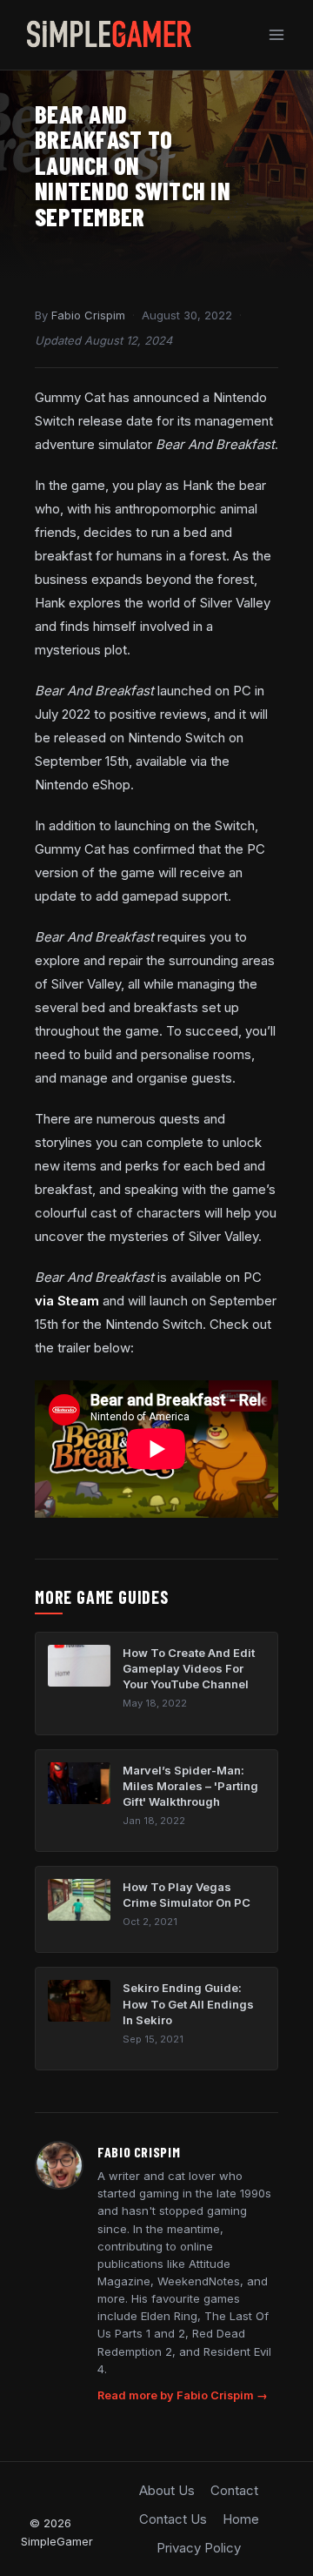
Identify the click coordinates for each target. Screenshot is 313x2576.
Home (241, 2519)
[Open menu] (276, 34)
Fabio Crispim (88, 315)
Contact (234, 2490)
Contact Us (173, 2519)
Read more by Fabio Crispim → (183, 2395)
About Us (167, 2490)
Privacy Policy (199, 2548)
